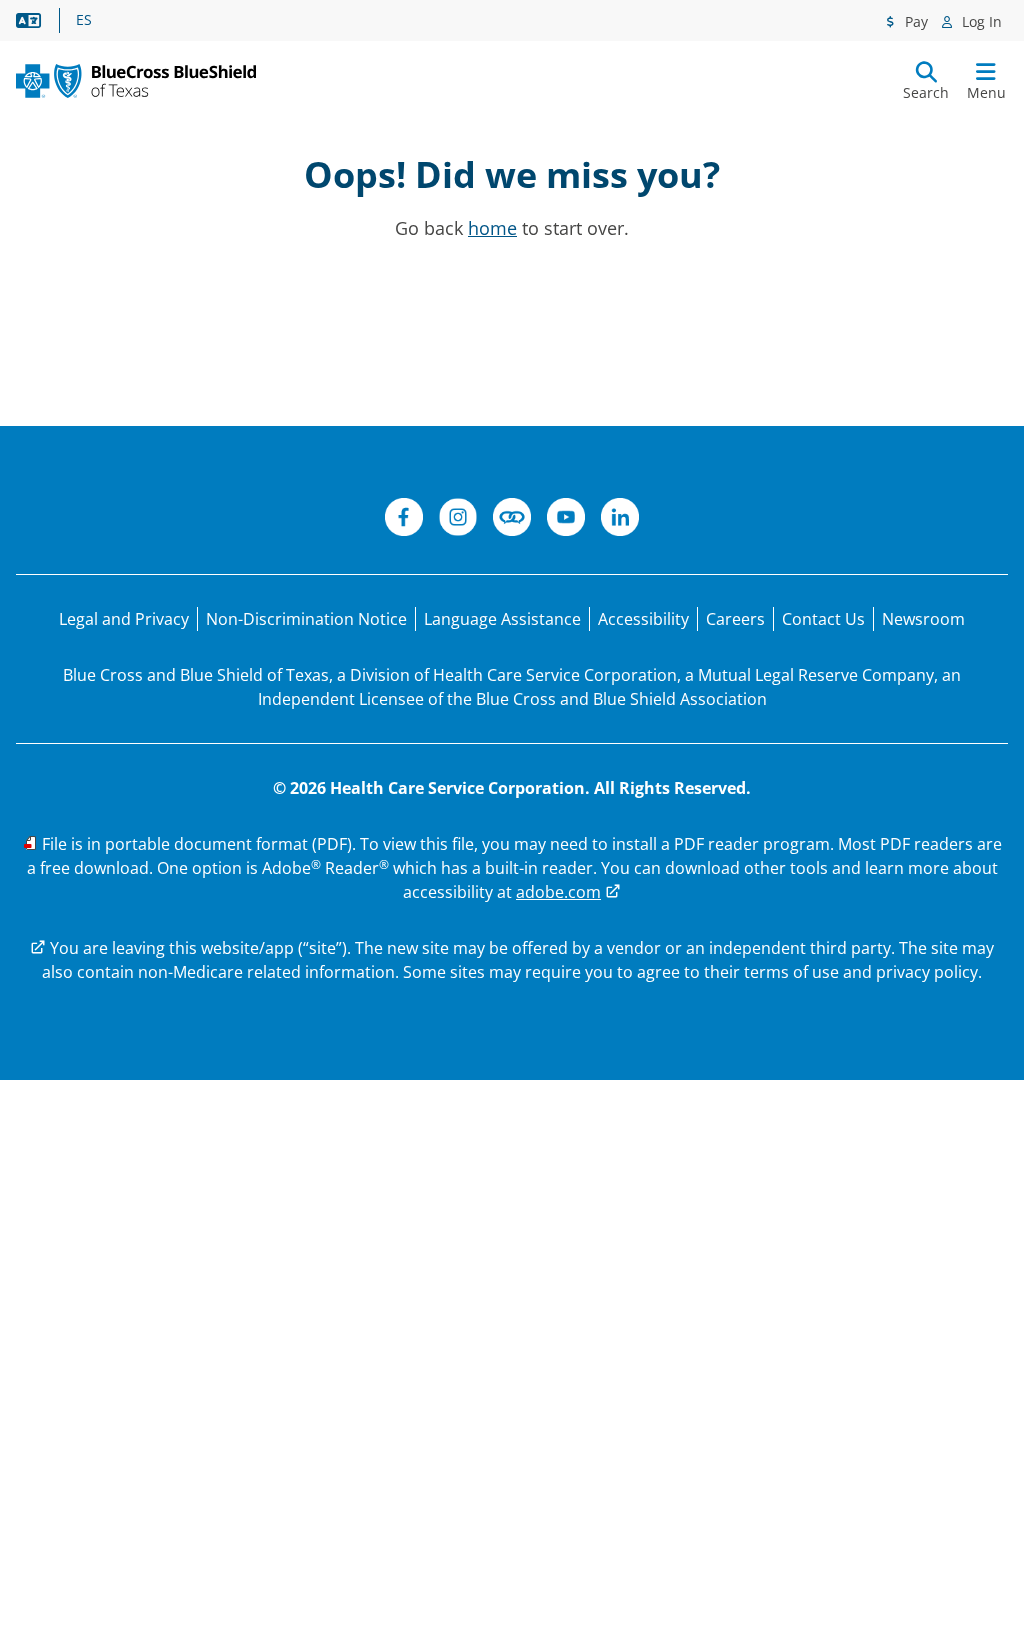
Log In (980, 21)
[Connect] (512, 520)
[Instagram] (458, 520)
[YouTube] (566, 520)
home (492, 228)
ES (84, 20)
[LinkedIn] (620, 520)
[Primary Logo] (136, 81)
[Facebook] (404, 520)
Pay (914, 21)
